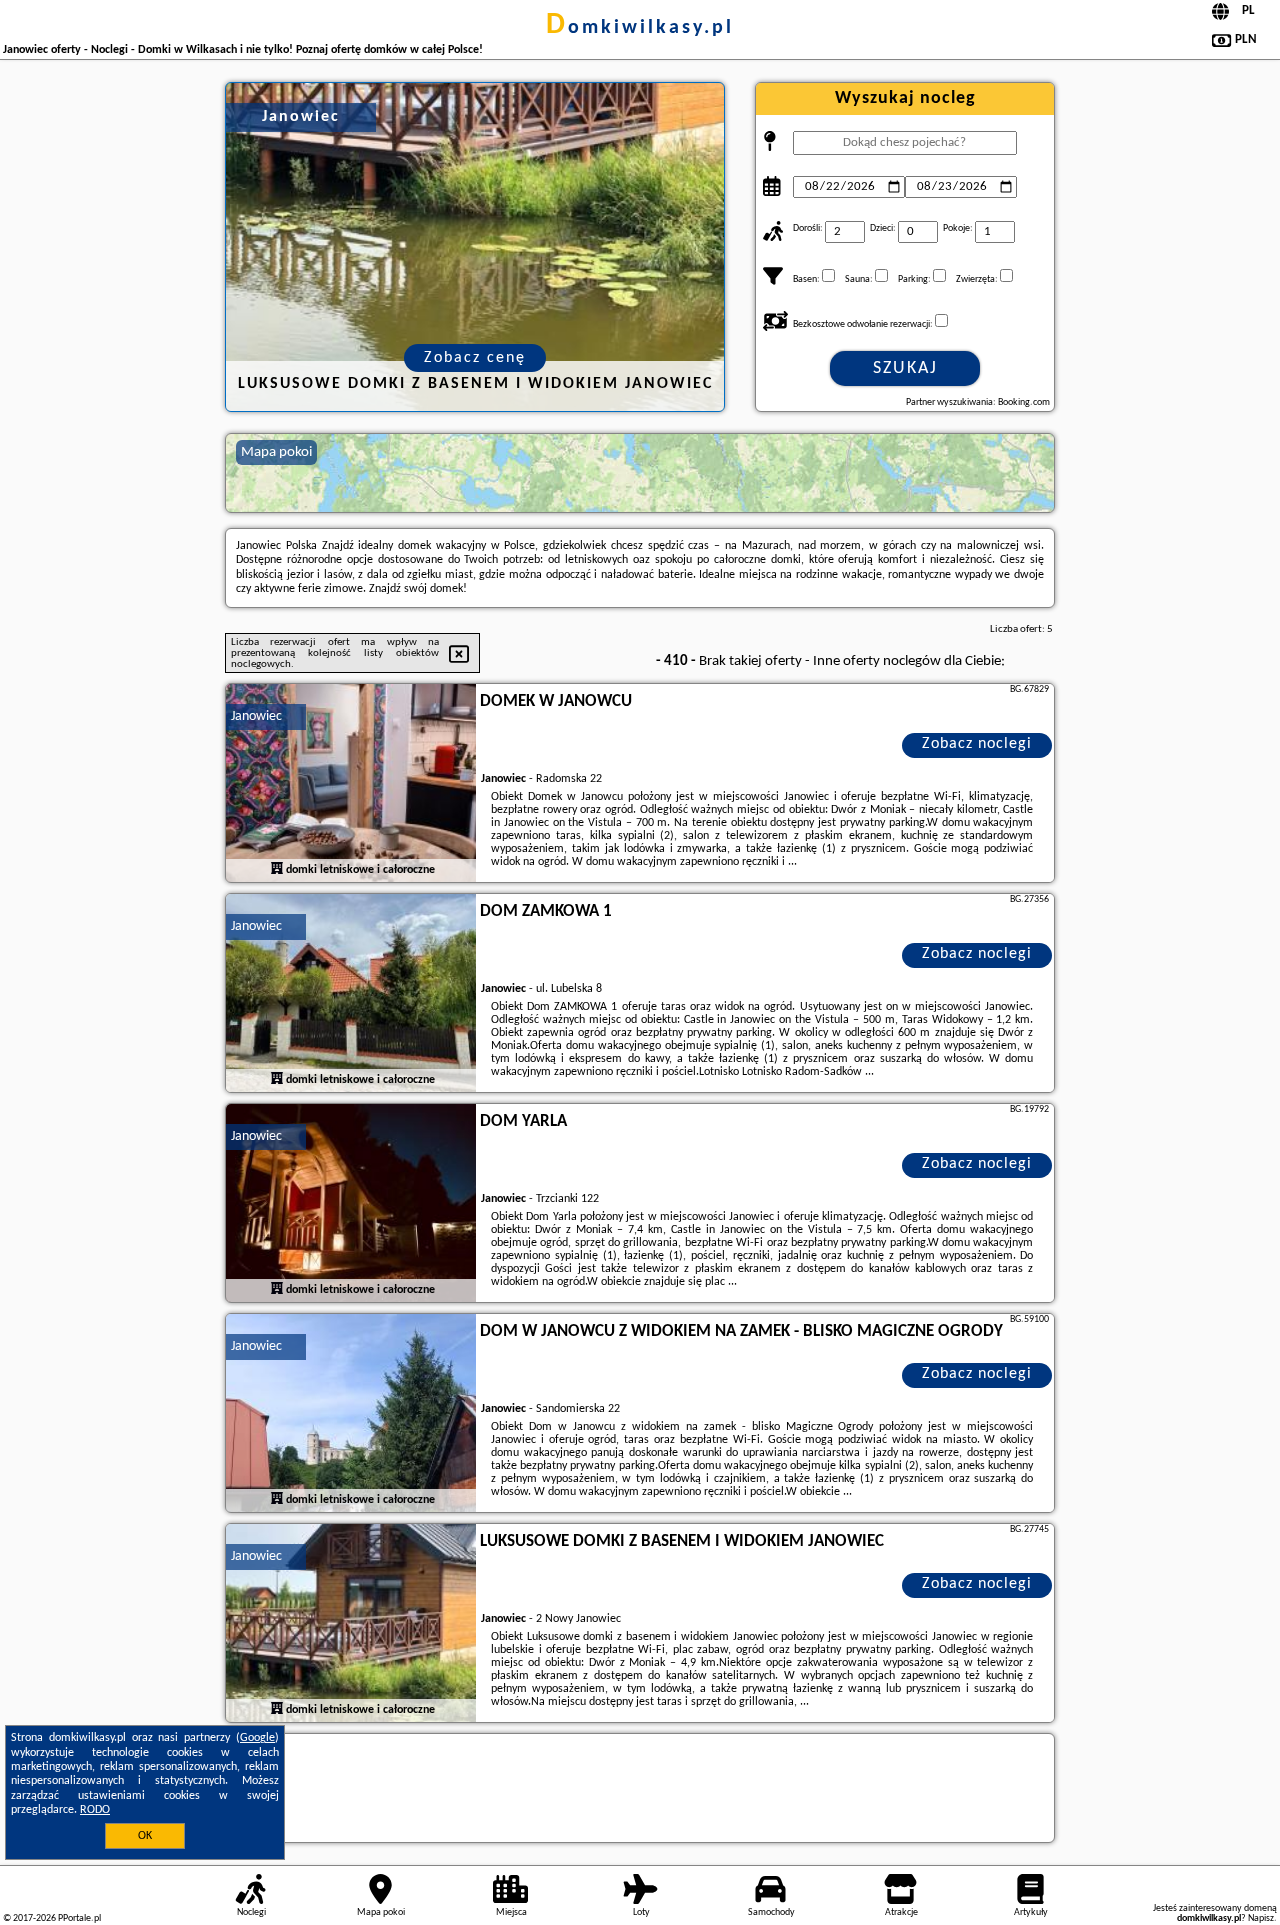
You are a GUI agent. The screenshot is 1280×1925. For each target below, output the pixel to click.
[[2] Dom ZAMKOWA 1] (351, 994)
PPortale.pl (79, 1918)
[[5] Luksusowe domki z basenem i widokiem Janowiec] (351, 1624)
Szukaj (905, 368)
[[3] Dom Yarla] (351, 1204)
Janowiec (256, 716)
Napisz (1261, 1918)
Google (257, 1738)
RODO (95, 1810)
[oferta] (277, 869)
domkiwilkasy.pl (640, 28)
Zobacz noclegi (977, 744)
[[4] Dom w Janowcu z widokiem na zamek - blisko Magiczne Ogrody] (351, 1414)
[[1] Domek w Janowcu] (351, 784)
